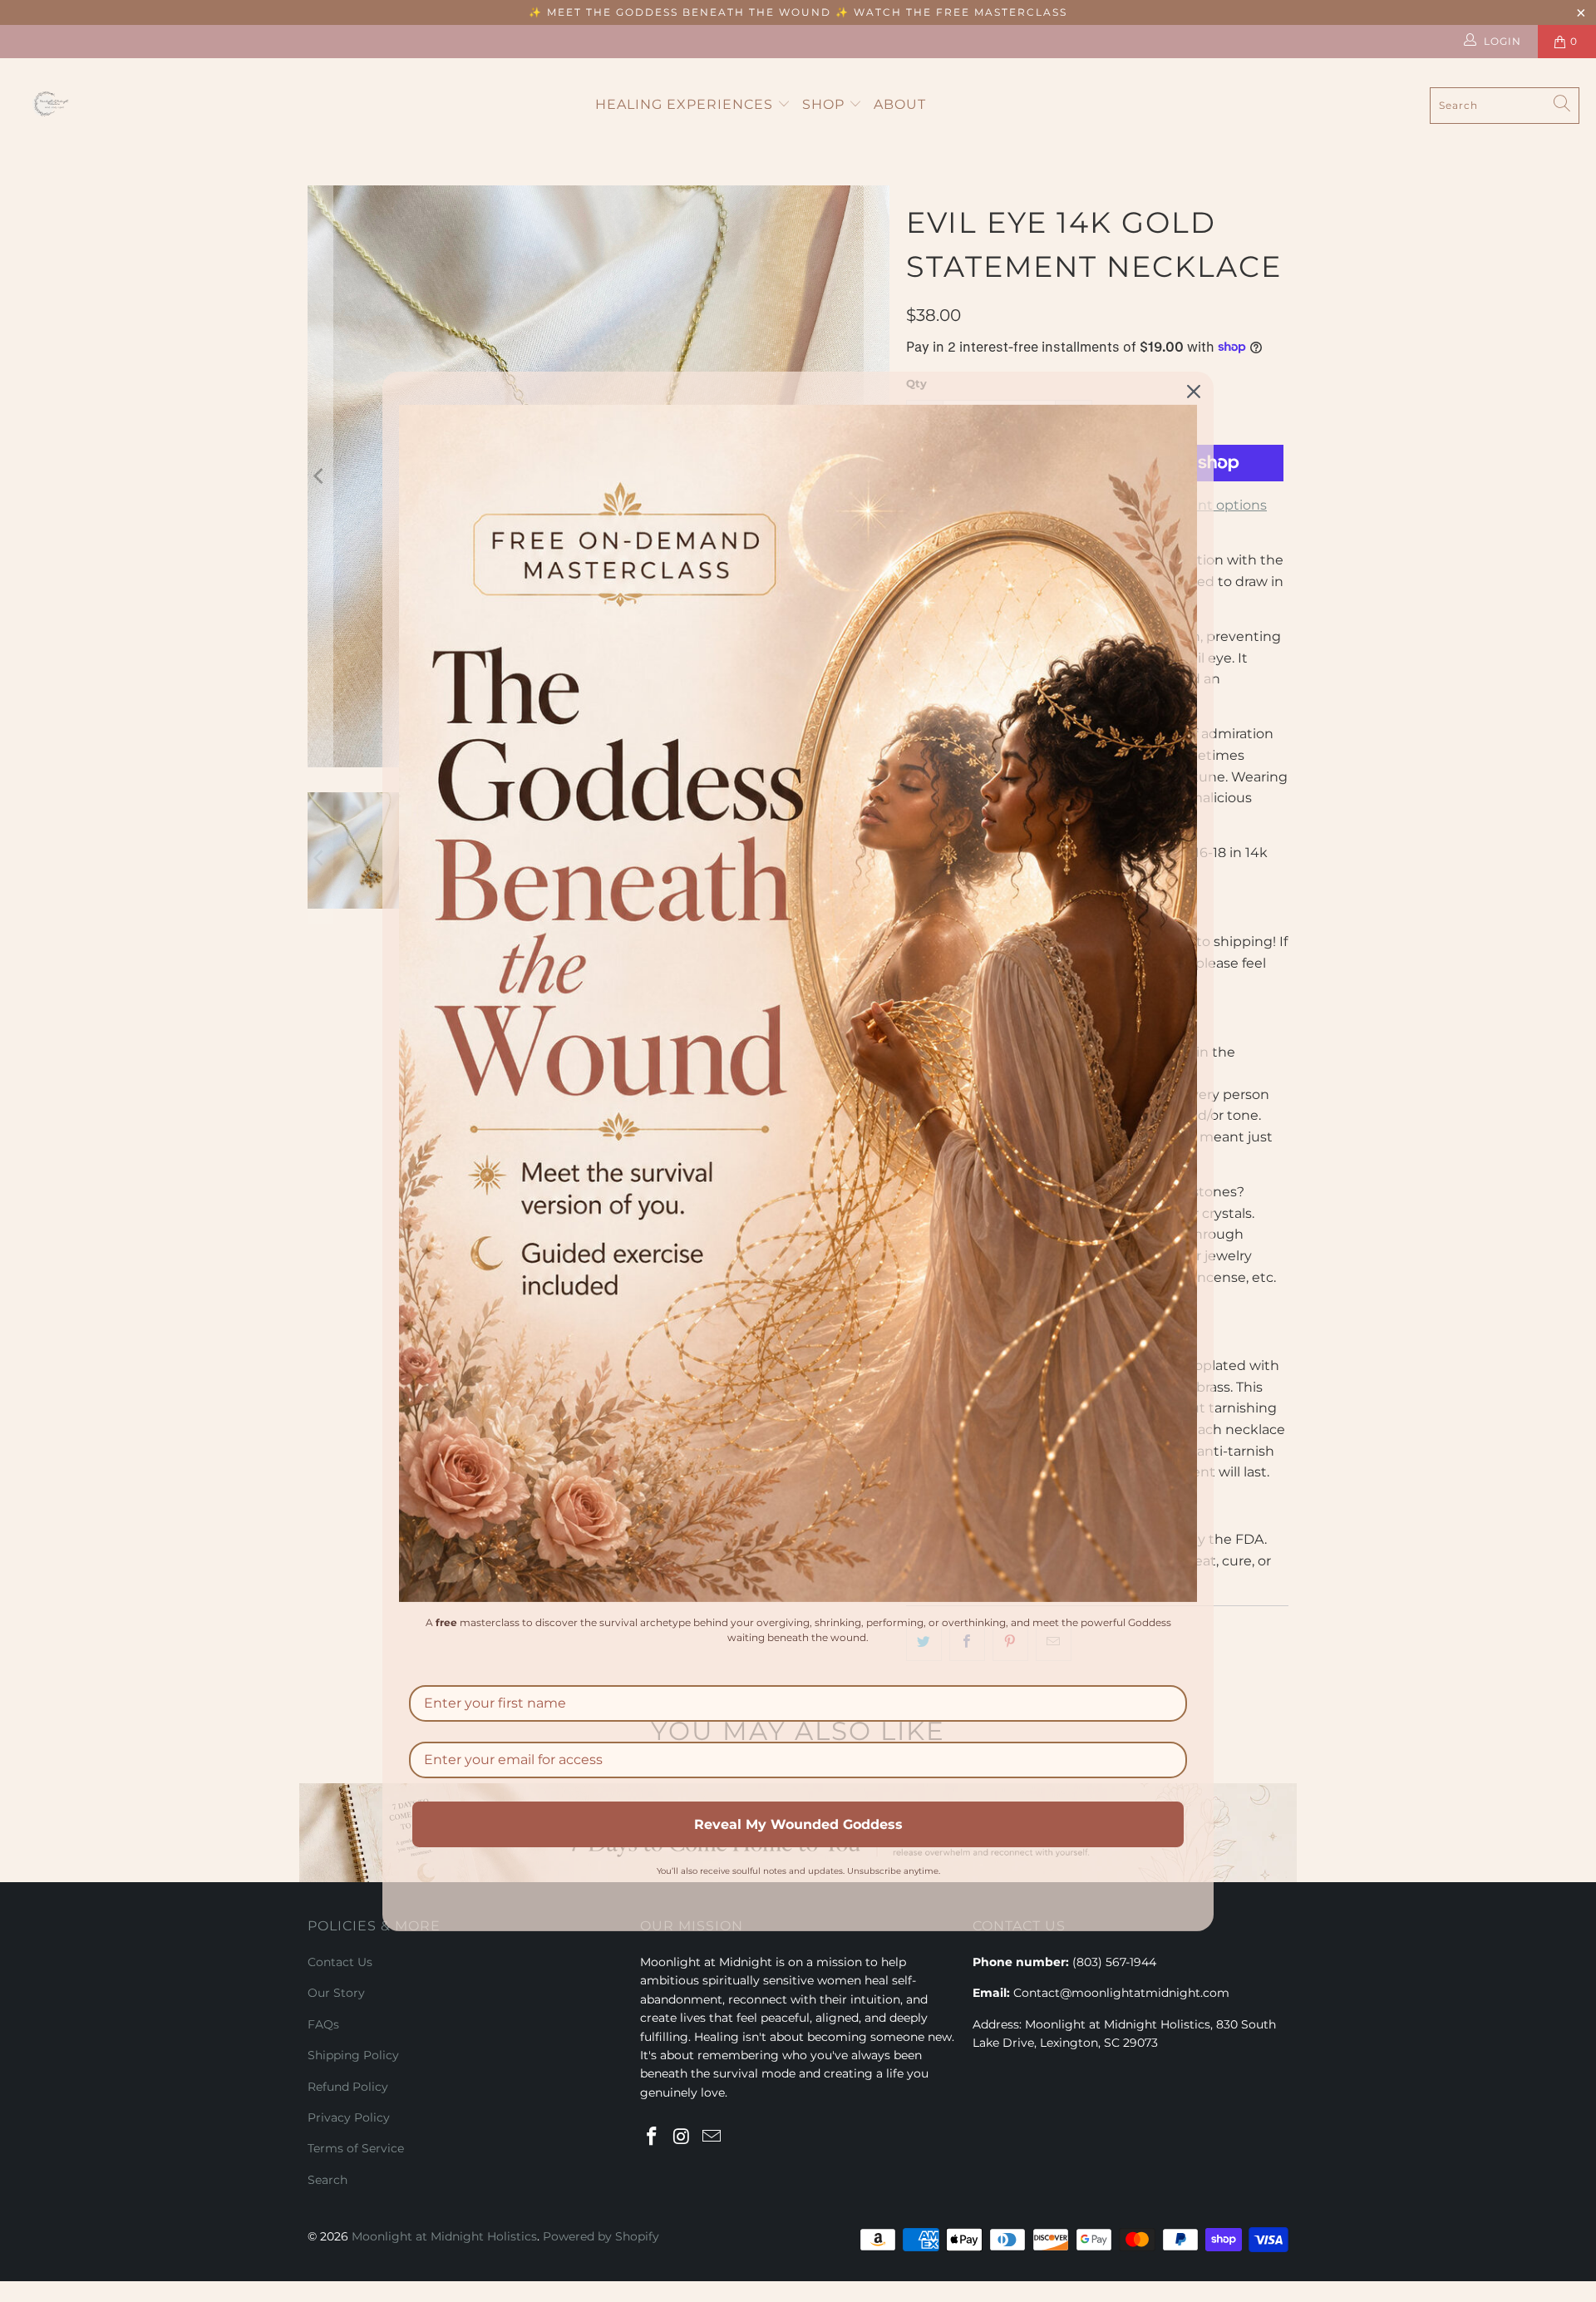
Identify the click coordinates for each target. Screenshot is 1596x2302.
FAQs (323, 2024)
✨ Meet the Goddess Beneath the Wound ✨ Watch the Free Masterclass (798, 12)
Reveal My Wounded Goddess (798, 1824)
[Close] (1194, 391)
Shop (825, 104)
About (900, 104)
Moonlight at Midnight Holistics (444, 2236)
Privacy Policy (349, 2117)
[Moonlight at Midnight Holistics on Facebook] (653, 2137)
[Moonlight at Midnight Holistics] (54, 105)
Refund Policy (348, 2087)
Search (328, 2180)
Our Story (336, 1993)
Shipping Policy (353, 2055)
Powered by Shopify (601, 2236)
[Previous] (320, 476)
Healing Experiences (686, 104)
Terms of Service (356, 2148)
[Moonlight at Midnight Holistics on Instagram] (682, 2137)
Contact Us (340, 1962)
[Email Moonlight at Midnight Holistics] (712, 2137)
